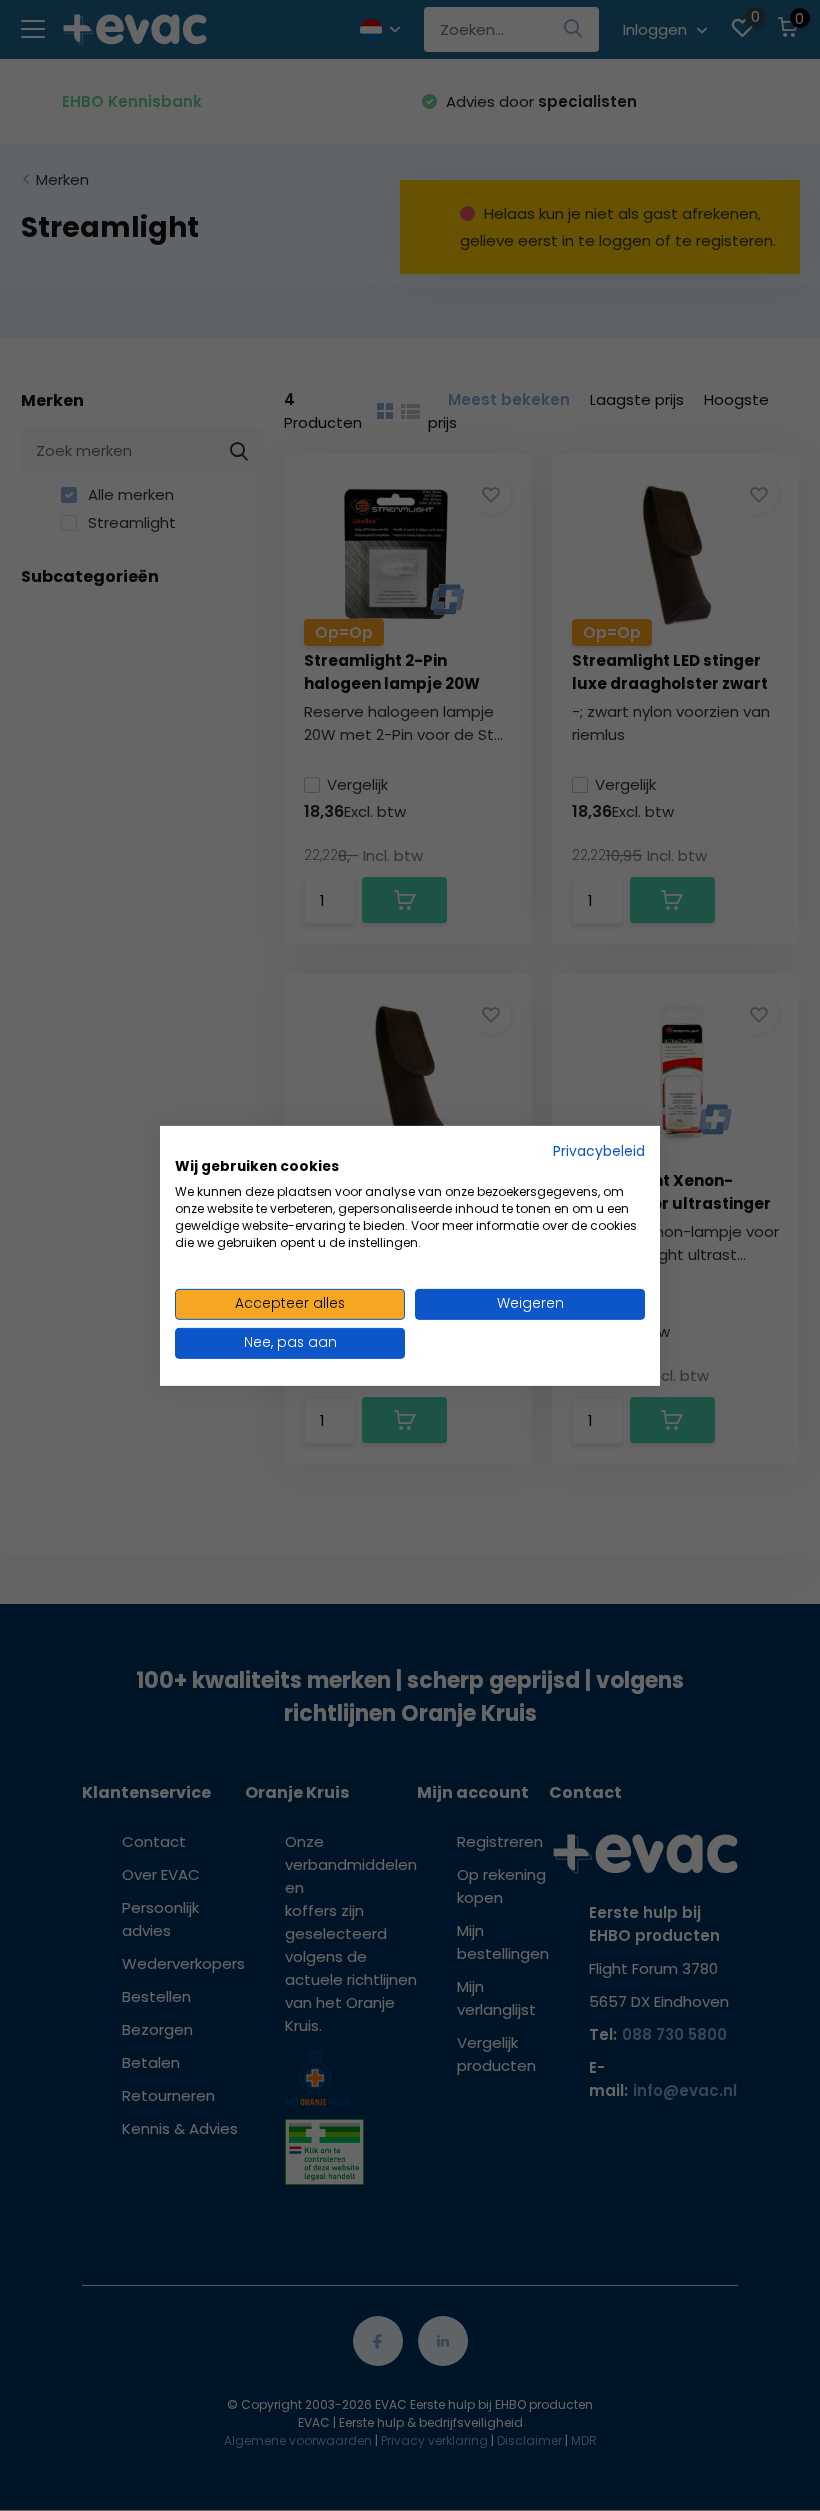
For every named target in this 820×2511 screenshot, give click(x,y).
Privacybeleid (599, 1150)
